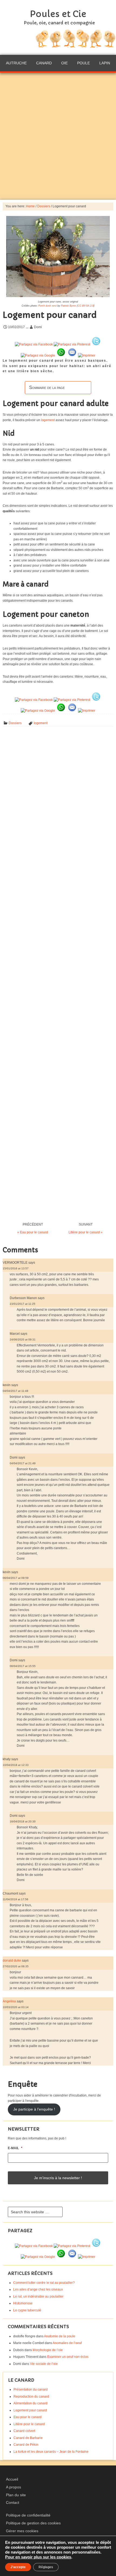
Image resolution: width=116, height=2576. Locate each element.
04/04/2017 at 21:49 (23, 1463)
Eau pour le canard (28, 2417)
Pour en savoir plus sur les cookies (38, 2557)
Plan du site (16, 2495)
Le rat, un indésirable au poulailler (38, 2297)
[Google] (38, 355)
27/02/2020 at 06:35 (16, 1966)
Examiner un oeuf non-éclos (68, 2357)
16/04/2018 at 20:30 (23, 1821)
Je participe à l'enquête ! (34, 2109)
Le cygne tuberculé (27, 2310)
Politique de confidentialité (28, 2515)
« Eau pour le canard (33, 1232)
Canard (44, 63)
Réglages (46, 2567)
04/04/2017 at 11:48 (16, 1391)
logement (48, 420)
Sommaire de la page (47, 387)
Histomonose (23, 2303)
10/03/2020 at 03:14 (16, 2007)
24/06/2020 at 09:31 (23, 1339)
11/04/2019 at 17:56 (16, 1899)
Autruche (16, 63)
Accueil (12, 2479)
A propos (13, 2487)
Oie (64, 63)
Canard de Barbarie (28, 2438)
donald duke (12, 1961)
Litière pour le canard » (86, 1232)
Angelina (9, 2001)
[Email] (72, 355)
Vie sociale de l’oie (44, 2364)
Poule (83, 63)
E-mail (15, 2148)
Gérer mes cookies (22, 2531)
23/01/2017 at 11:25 (23, 1304)
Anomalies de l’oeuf (67, 2343)
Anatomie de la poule (60, 2336)
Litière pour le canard (29, 2424)
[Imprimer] (87, 355)
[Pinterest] (72, 344)
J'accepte (18, 2567)
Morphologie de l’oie (48, 2350)
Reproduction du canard (31, 2397)
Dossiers (15, 723)
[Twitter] (96, 344)
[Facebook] (34, 344)
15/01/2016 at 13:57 (16, 1268)
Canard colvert (24, 2431)
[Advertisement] (58, 136)
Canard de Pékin (26, 2445)
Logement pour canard (30, 2410)
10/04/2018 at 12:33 (16, 1765)
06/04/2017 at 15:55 (23, 1666)
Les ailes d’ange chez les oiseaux (38, 2289)
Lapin (105, 63)
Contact (13, 2502)
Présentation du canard (31, 2389)
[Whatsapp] (61, 355)
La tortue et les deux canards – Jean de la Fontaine (51, 2452)
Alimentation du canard (30, 2403)
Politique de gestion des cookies (33, 2523)
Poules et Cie (58, 14)
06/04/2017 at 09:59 (16, 1578)
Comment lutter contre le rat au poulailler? (44, 2283)
